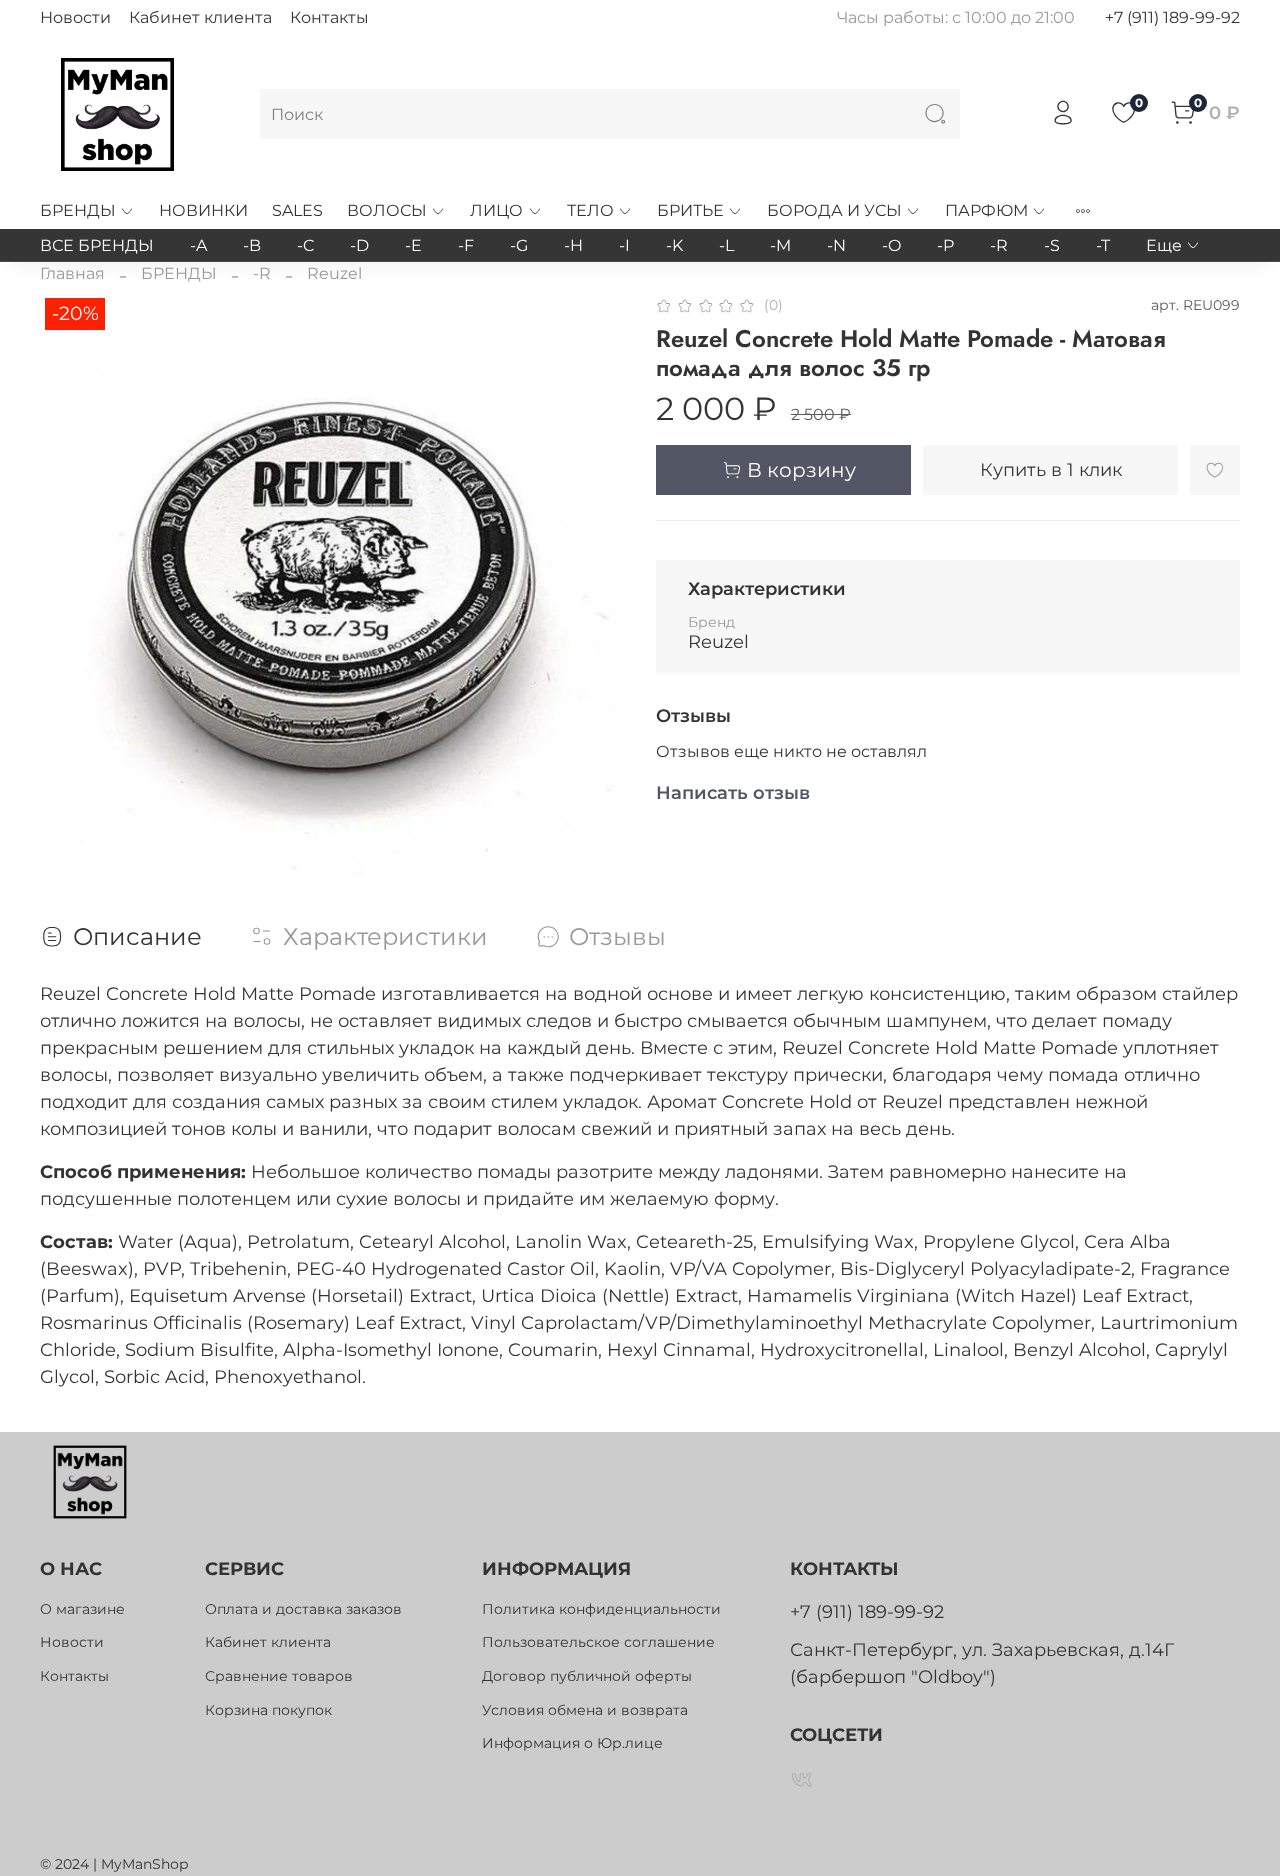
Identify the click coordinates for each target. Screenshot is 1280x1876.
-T (1103, 245)
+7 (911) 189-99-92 (1172, 17)
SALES (297, 210)
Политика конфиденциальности (601, 1609)
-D (359, 245)
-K (674, 245)
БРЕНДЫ (78, 210)
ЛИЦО (496, 210)
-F (466, 245)
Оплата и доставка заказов (303, 1609)
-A (198, 245)
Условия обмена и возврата (585, 1710)
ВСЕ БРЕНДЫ (97, 245)
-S (1052, 245)
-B (252, 245)
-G (519, 245)
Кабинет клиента (200, 17)
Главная (72, 273)
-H (573, 245)
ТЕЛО (590, 210)
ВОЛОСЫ (387, 210)
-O (891, 245)
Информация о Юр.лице (572, 1743)
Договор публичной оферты (587, 1676)
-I (624, 245)
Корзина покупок (268, 1710)
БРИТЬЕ (690, 210)
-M (780, 245)
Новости (75, 17)
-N (836, 245)
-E (413, 245)
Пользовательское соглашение (598, 1642)
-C (305, 245)
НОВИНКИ (203, 210)
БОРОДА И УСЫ (834, 210)
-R (999, 245)
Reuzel (334, 273)
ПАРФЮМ (986, 210)
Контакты (329, 17)
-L (726, 245)
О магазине (82, 1609)
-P (945, 245)
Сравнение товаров (279, 1676)
